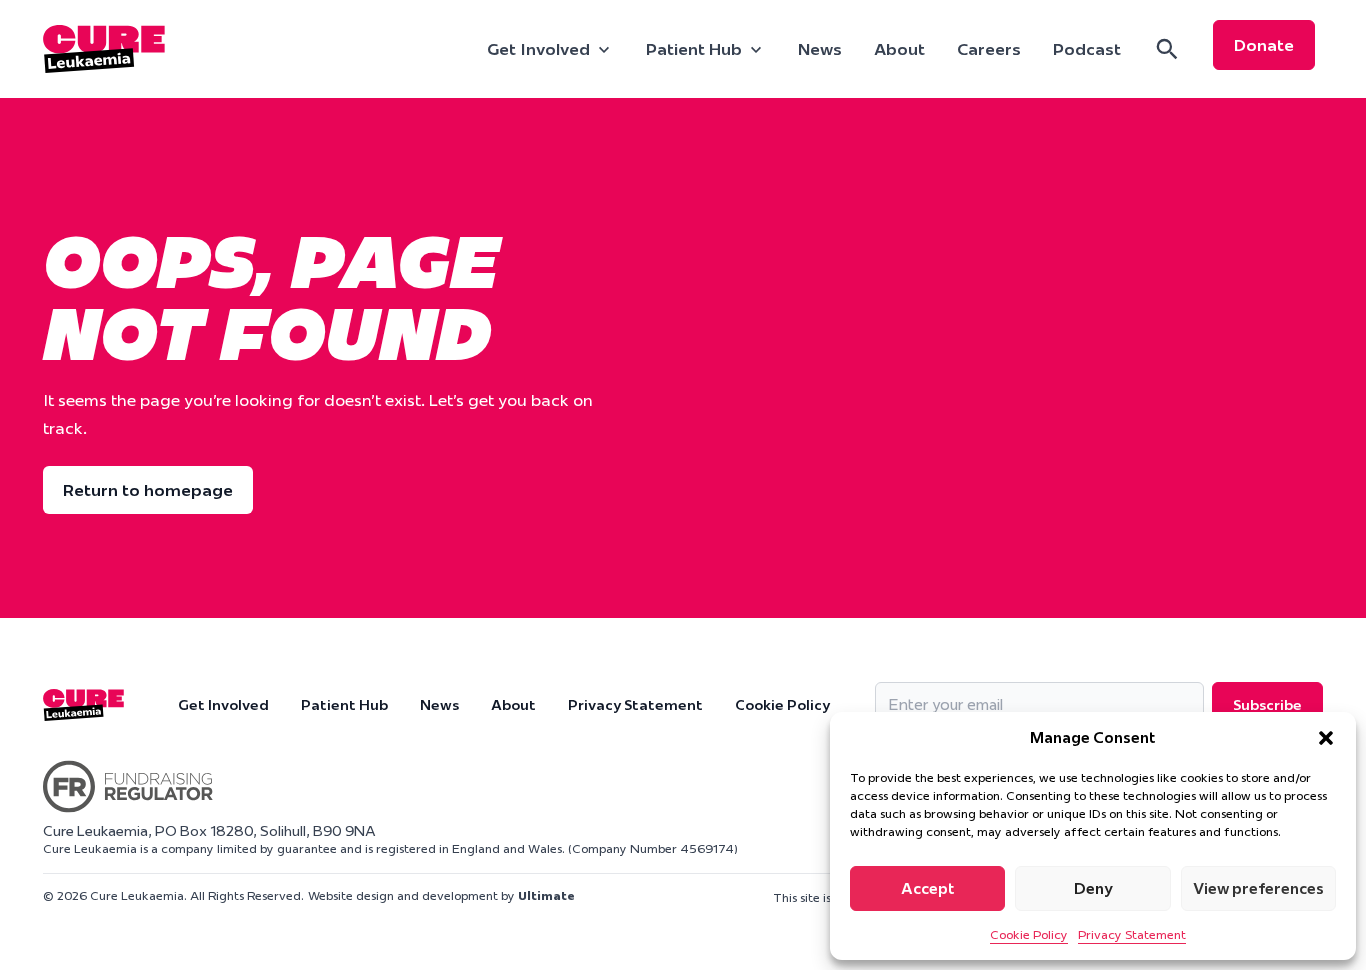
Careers (989, 49)
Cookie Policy (1029, 934)
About (899, 49)
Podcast (1087, 49)
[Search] (1167, 49)
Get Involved (223, 705)
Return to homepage (148, 490)
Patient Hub (344, 705)
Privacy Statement (1132, 934)
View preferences (1258, 888)
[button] (1326, 738)
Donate (1264, 45)
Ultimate (546, 895)
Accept (928, 888)
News (820, 49)
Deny (1093, 888)
